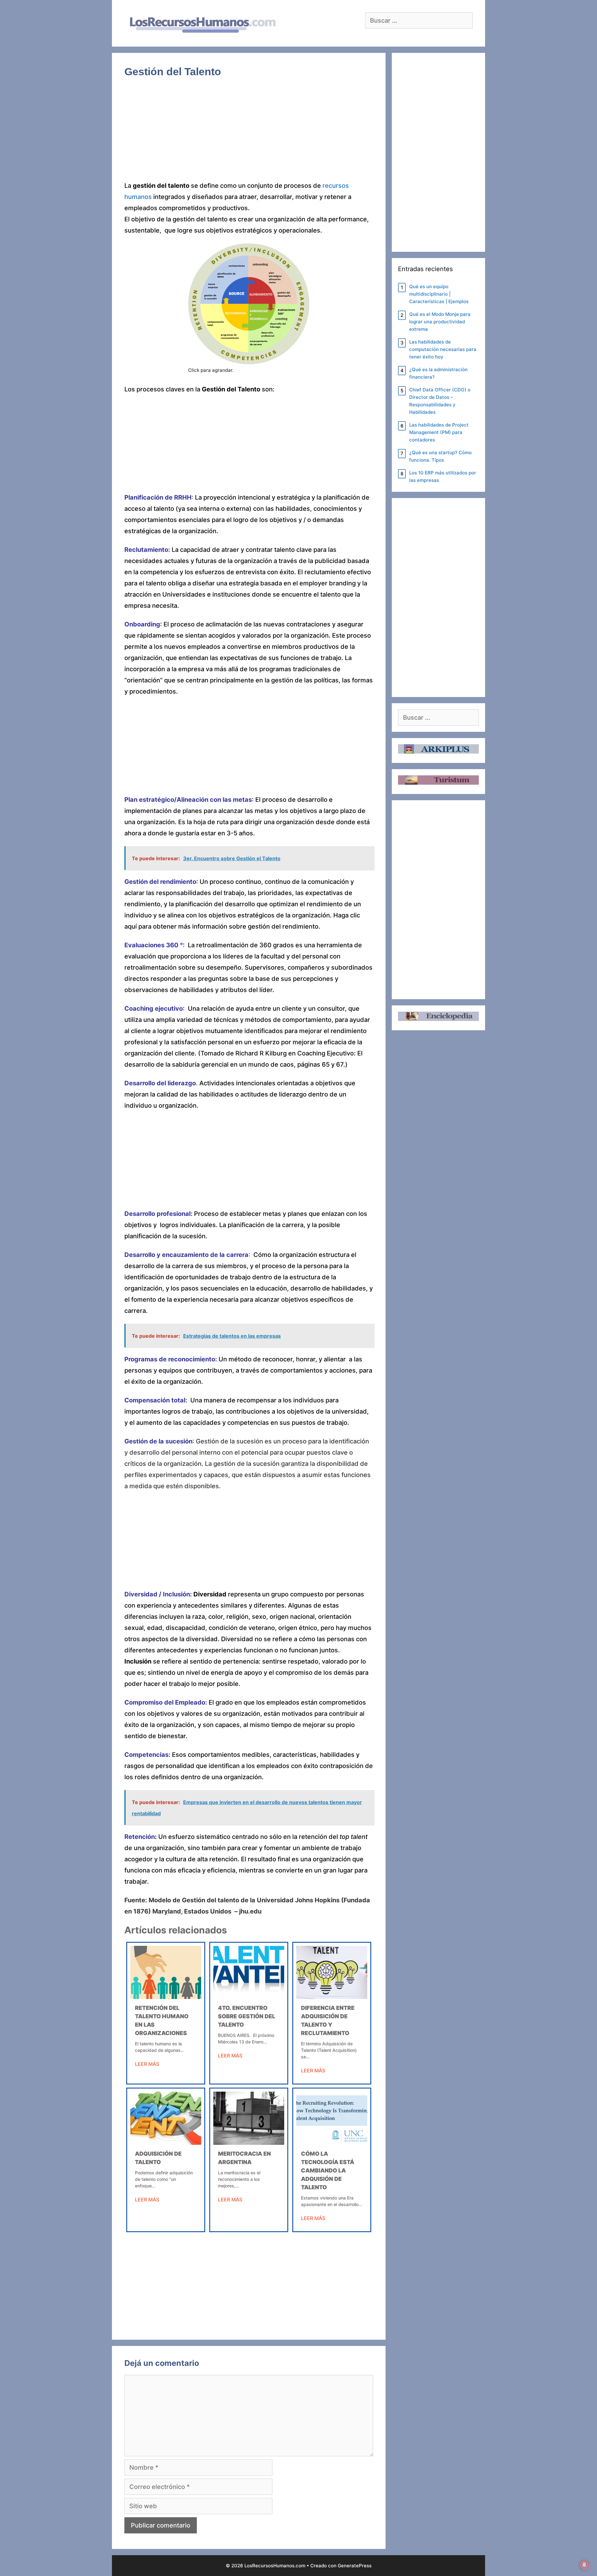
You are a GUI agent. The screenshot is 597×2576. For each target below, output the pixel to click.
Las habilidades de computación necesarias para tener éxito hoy (443, 349)
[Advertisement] (249, 134)
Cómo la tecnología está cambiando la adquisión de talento (328, 2170)
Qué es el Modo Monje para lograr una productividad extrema (440, 322)
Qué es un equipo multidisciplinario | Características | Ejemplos (439, 294)
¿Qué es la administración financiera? (438, 373)
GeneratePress (355, 2566)
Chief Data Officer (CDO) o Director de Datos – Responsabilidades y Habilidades (440, 401)
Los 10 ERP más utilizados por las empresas (443, 476)
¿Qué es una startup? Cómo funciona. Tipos (440, 456)
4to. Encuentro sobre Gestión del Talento (247, 2016)
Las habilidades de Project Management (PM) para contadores (439, 432)
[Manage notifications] (584, 2565)
